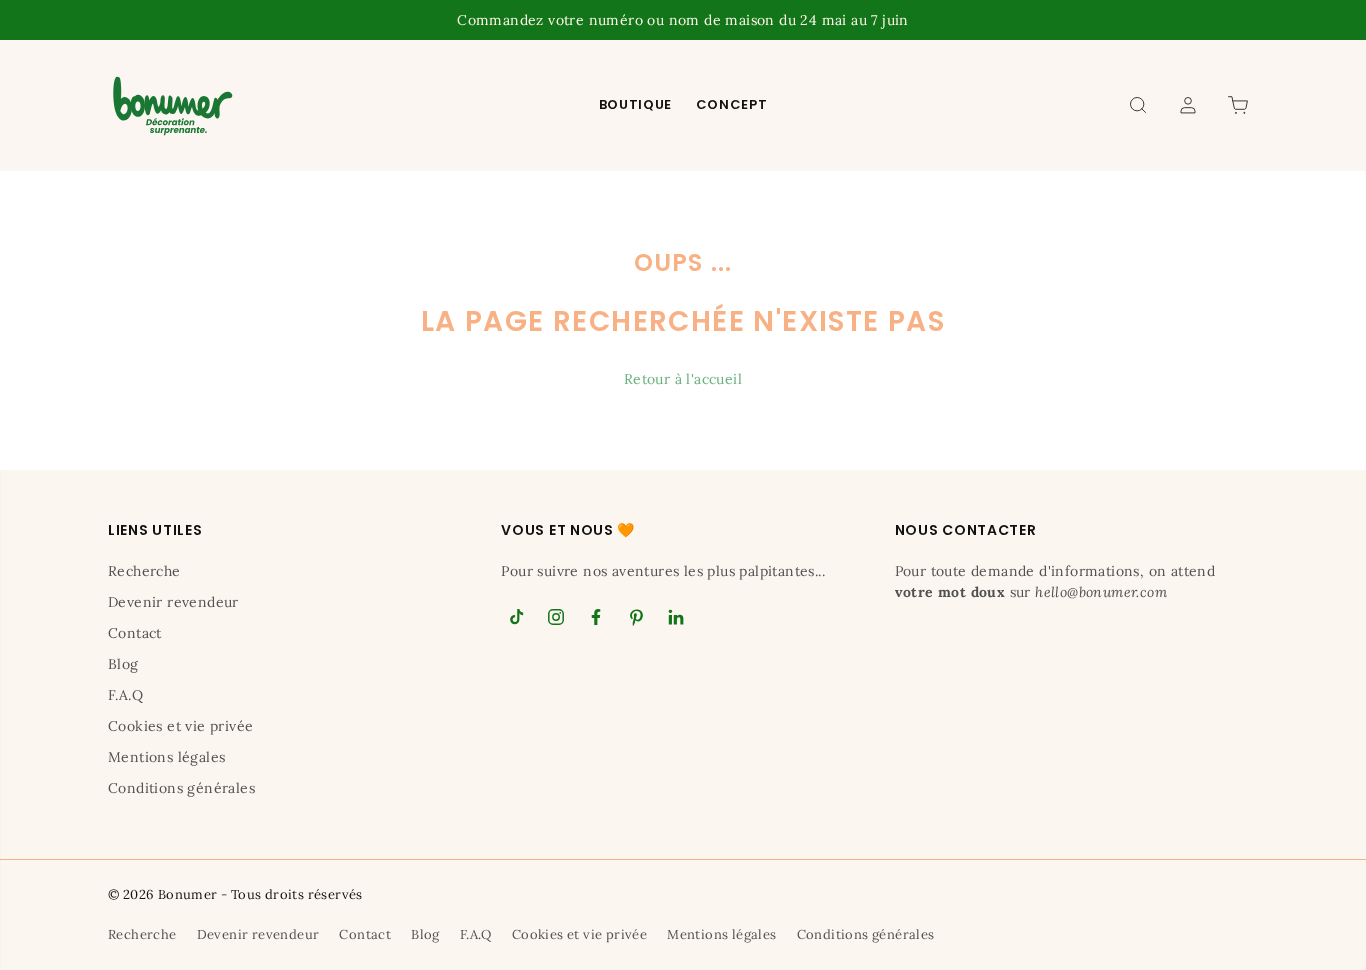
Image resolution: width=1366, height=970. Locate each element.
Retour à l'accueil (683, 379)
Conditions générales (181, 788)
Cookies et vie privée (180, 726)
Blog (123, 664)
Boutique (635, 104)
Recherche (144, 571)
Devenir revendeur (173, 602)
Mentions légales (166, 757)
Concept (732, 104)
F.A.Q (125, 695)
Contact (135, 633)
